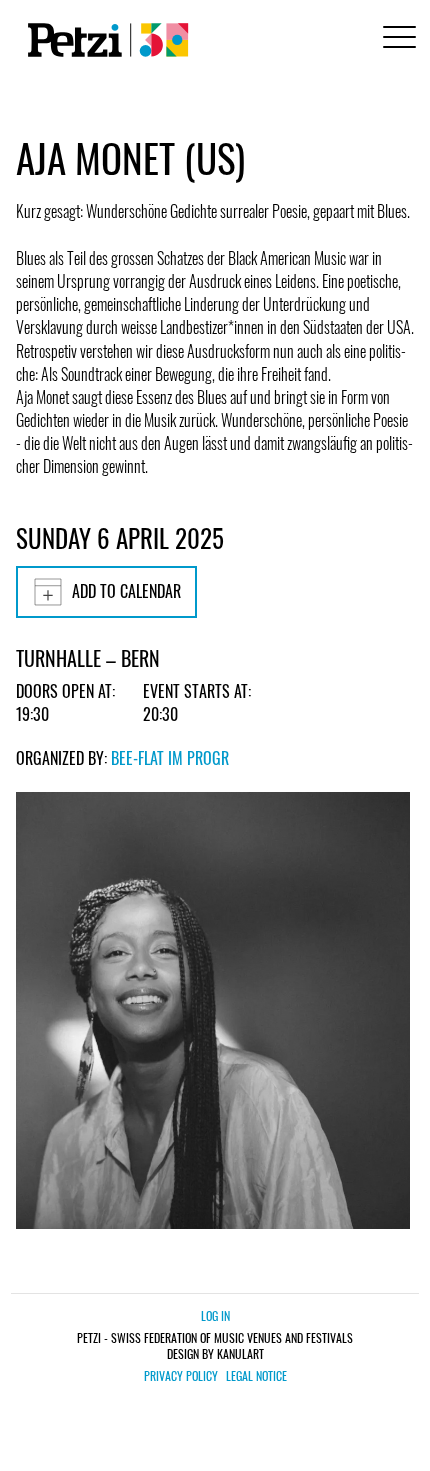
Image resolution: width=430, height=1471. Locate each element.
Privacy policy (181, 1376)
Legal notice (256, 1376)
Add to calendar (126, 591)
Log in (215, 1315)
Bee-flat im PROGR (170, 758)
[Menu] (396, 39)
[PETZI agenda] (104, 40)
